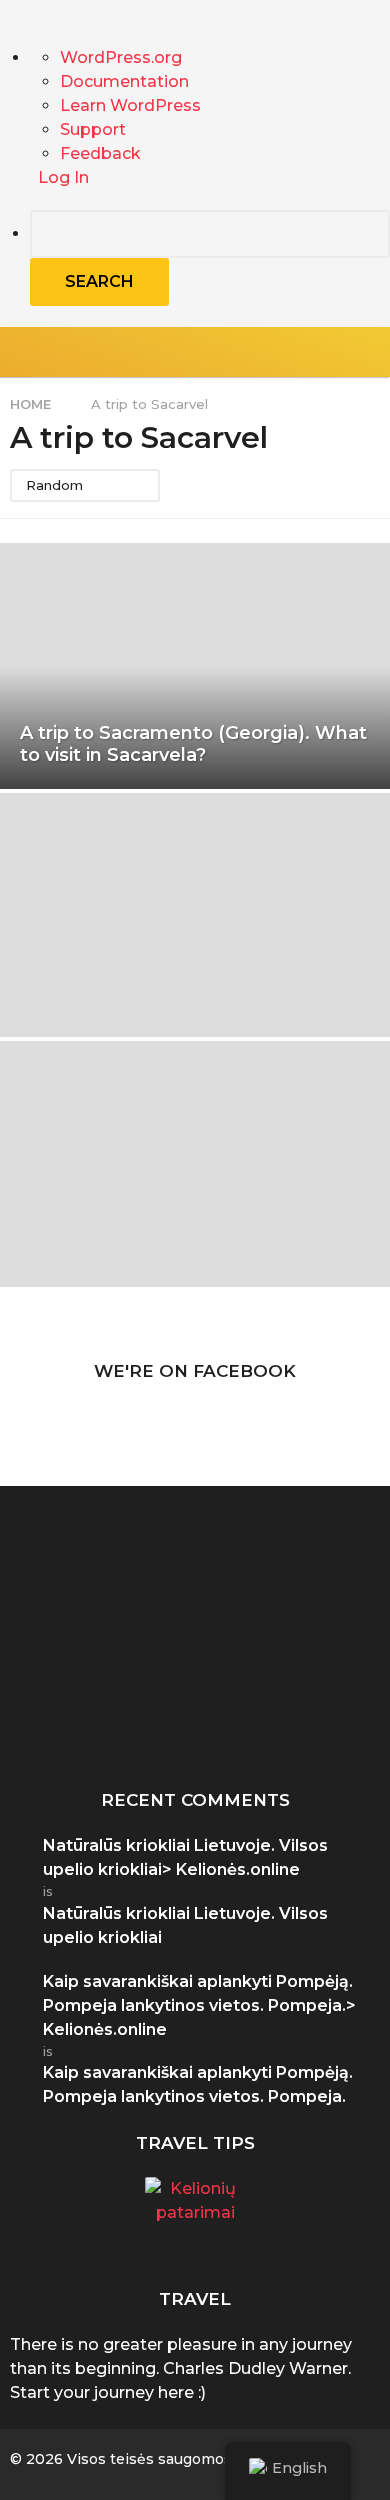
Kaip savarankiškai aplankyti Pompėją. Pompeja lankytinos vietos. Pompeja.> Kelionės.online (199, 2005)
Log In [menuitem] (63, 177)
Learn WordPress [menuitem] (130, 105)
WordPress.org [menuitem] (121, 57)
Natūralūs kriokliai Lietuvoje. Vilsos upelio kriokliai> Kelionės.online (185, 1857)
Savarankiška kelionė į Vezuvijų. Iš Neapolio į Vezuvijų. (308, 1717)
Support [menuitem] (93, 129)
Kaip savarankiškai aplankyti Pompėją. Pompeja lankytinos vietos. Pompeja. (108, 1725)
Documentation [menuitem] (124, 81)
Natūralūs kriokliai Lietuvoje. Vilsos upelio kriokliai (185, 1925)
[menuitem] (210, 258)
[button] (332, 352)
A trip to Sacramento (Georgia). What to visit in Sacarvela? (193, 744)
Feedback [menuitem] (100, 153)
